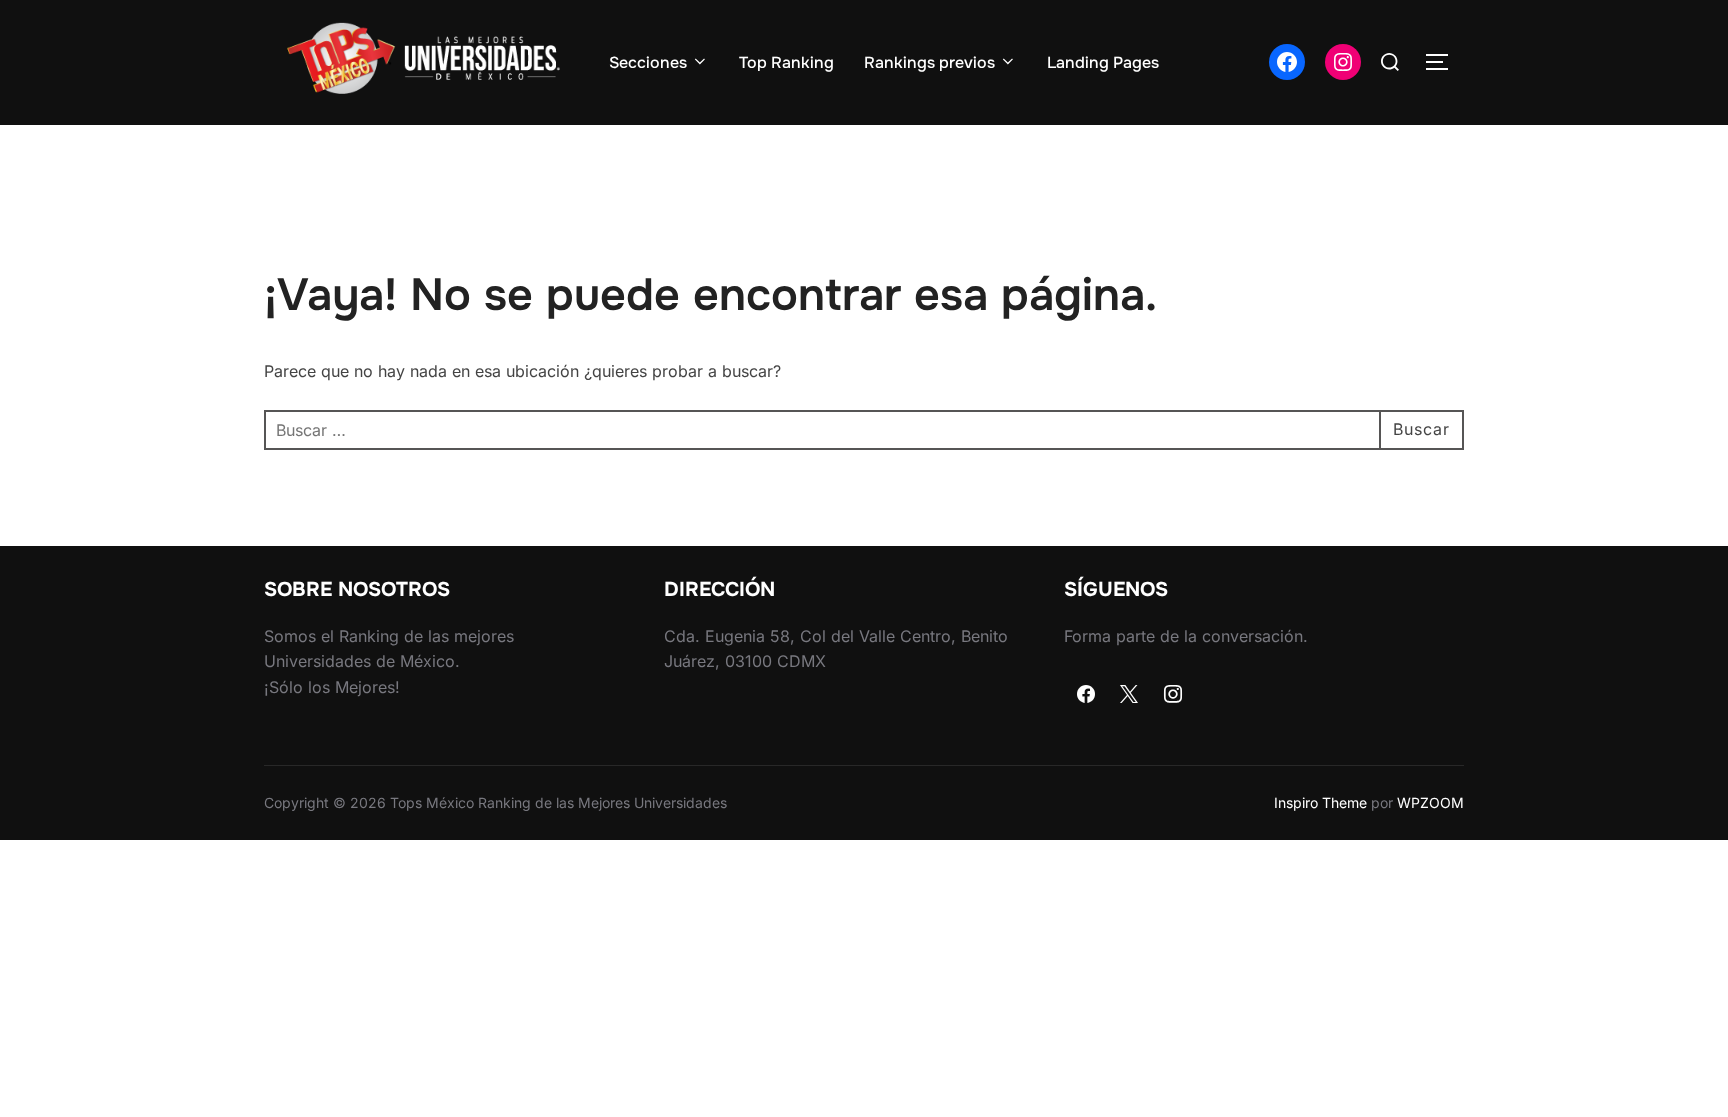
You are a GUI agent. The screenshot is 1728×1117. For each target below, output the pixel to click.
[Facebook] (1086, 695)
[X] (1130, 695)
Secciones (648, 62)
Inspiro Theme (1320, 802)
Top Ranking (786, 62)
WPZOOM (1430, 802)
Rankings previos (929, 62)
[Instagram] (1173, 695)
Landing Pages (1103, 62)
